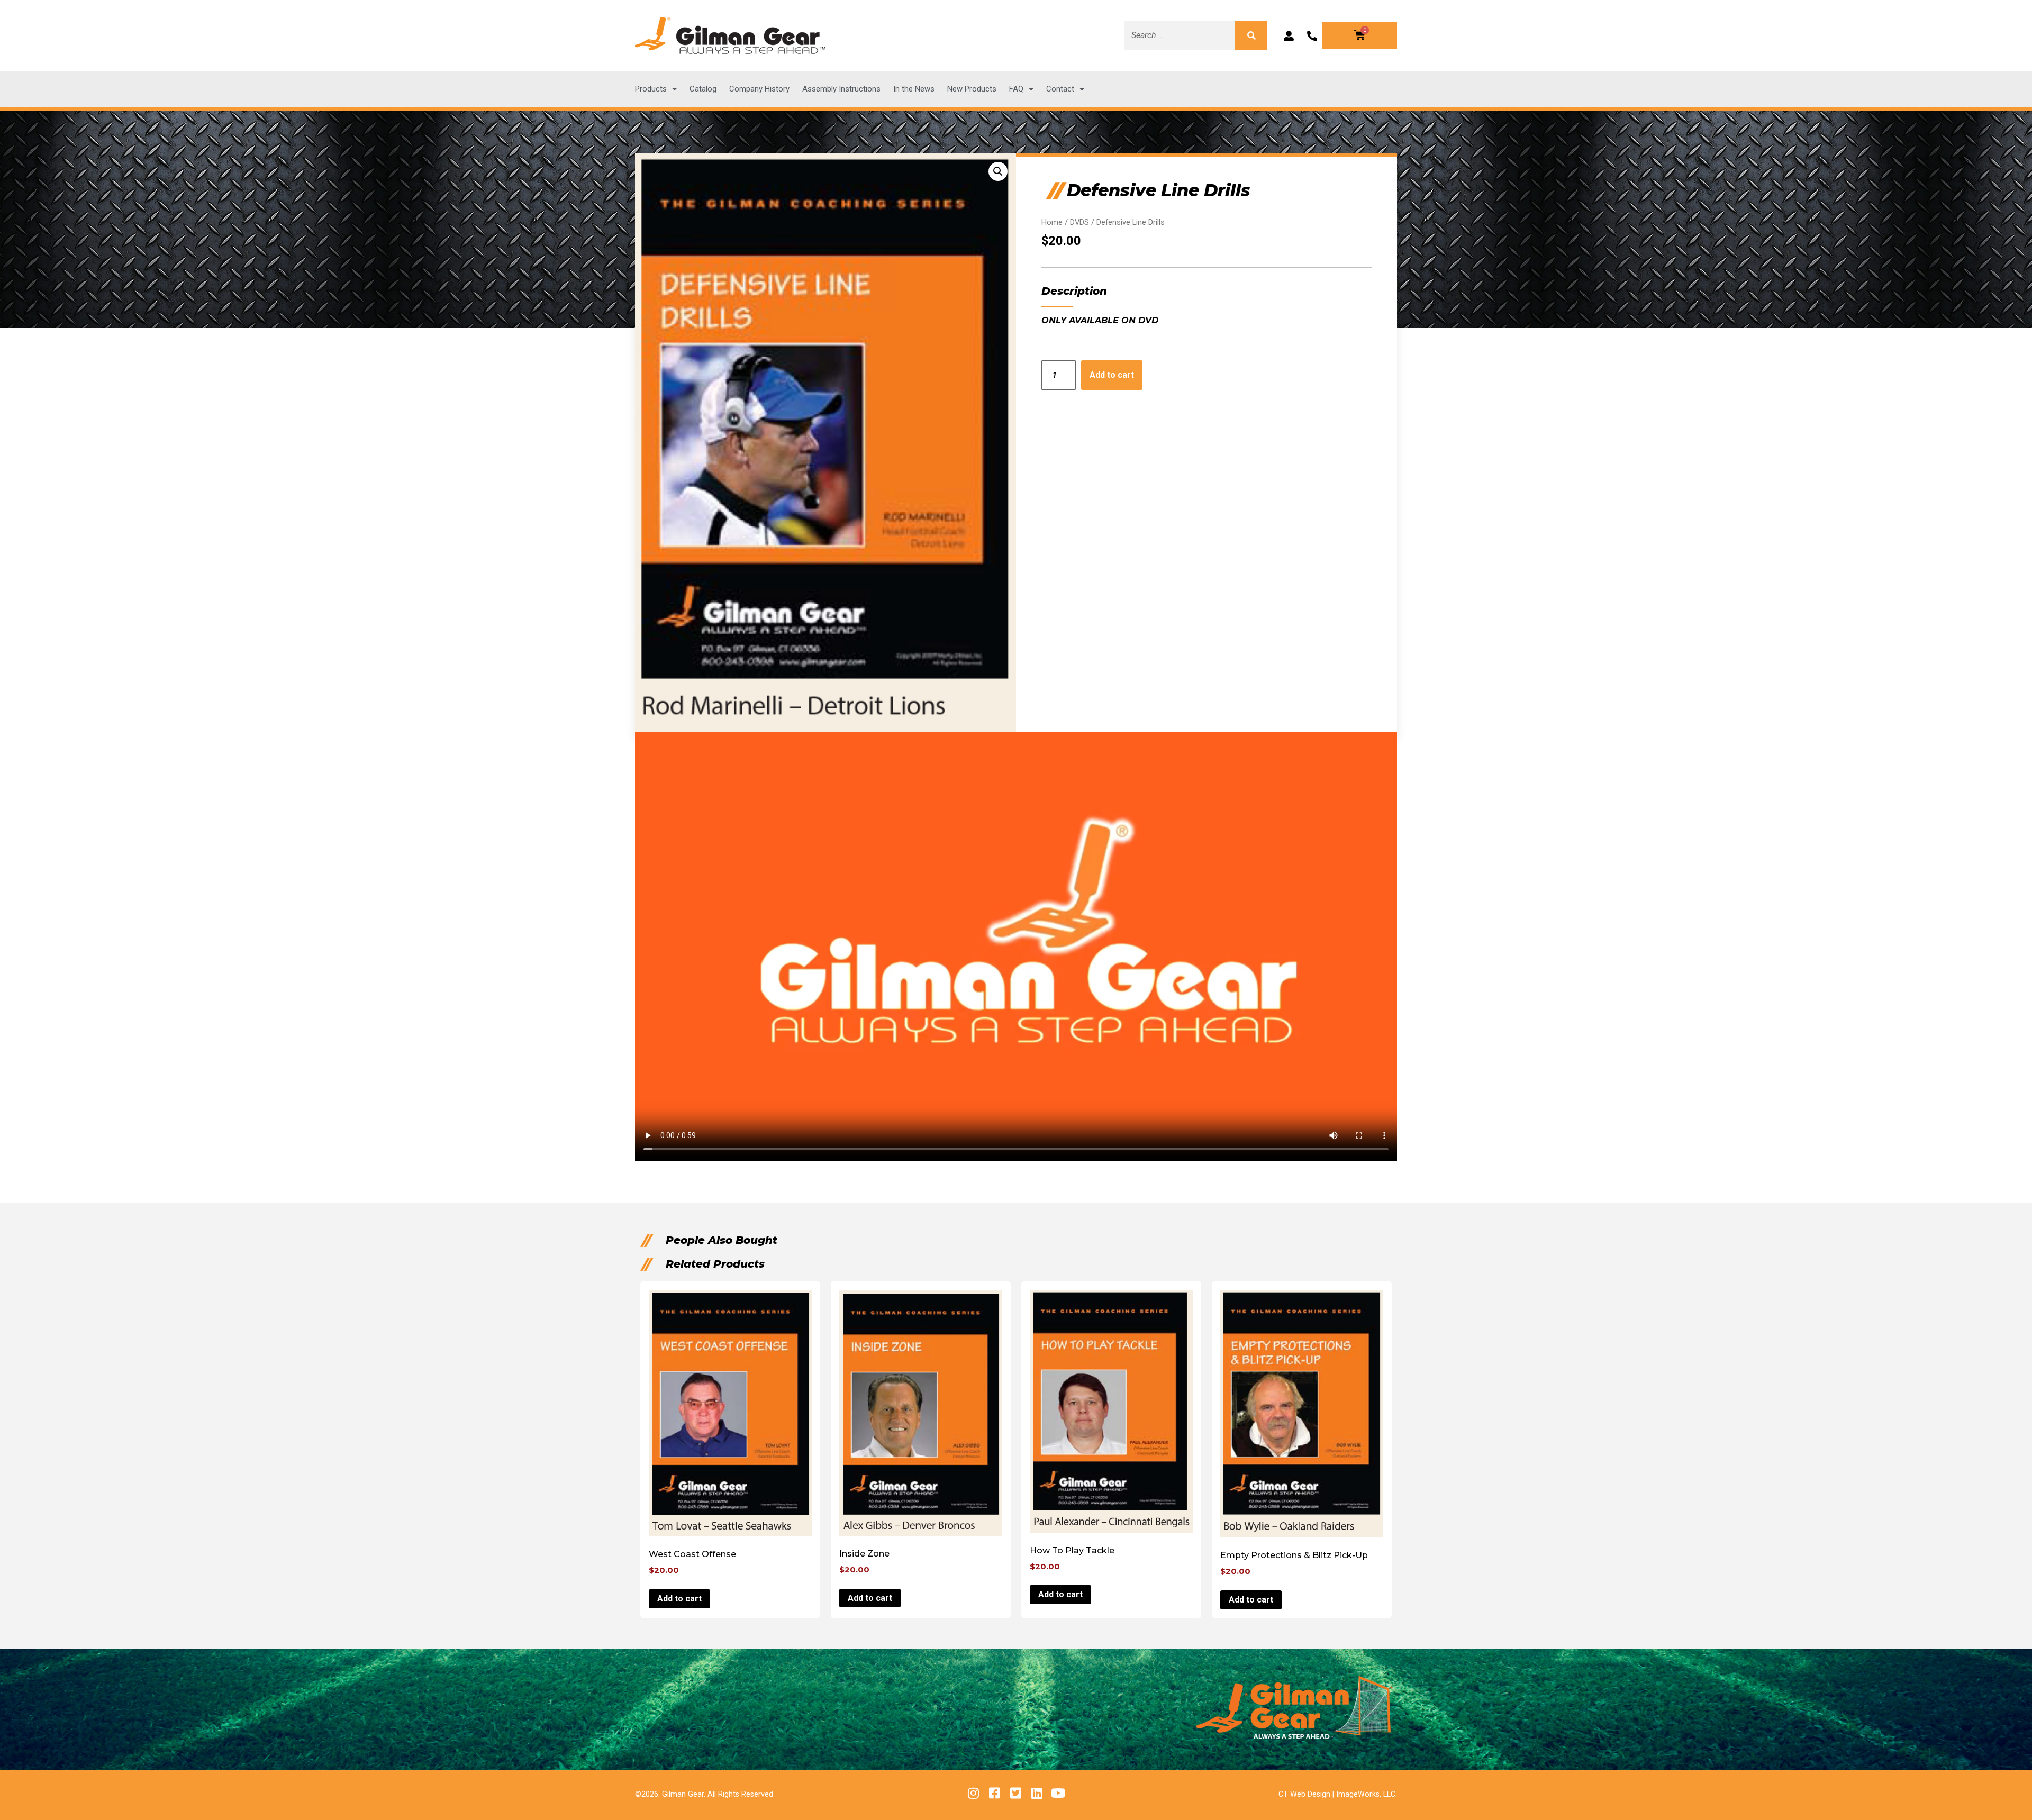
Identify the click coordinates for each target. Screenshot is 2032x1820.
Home (1052, 222)
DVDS (1079, 222)
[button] (998, 171)
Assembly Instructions (841, 89)
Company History (759, 89)
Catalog (703, 89)
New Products (972, 89)
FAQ (1016, 89)
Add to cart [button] (679, 1599)
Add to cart (1112, 375)
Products (651, 89)
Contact (1060, 89)
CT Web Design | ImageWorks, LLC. (1338, 1794)
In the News (914, 89)
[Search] (1250, 35)
